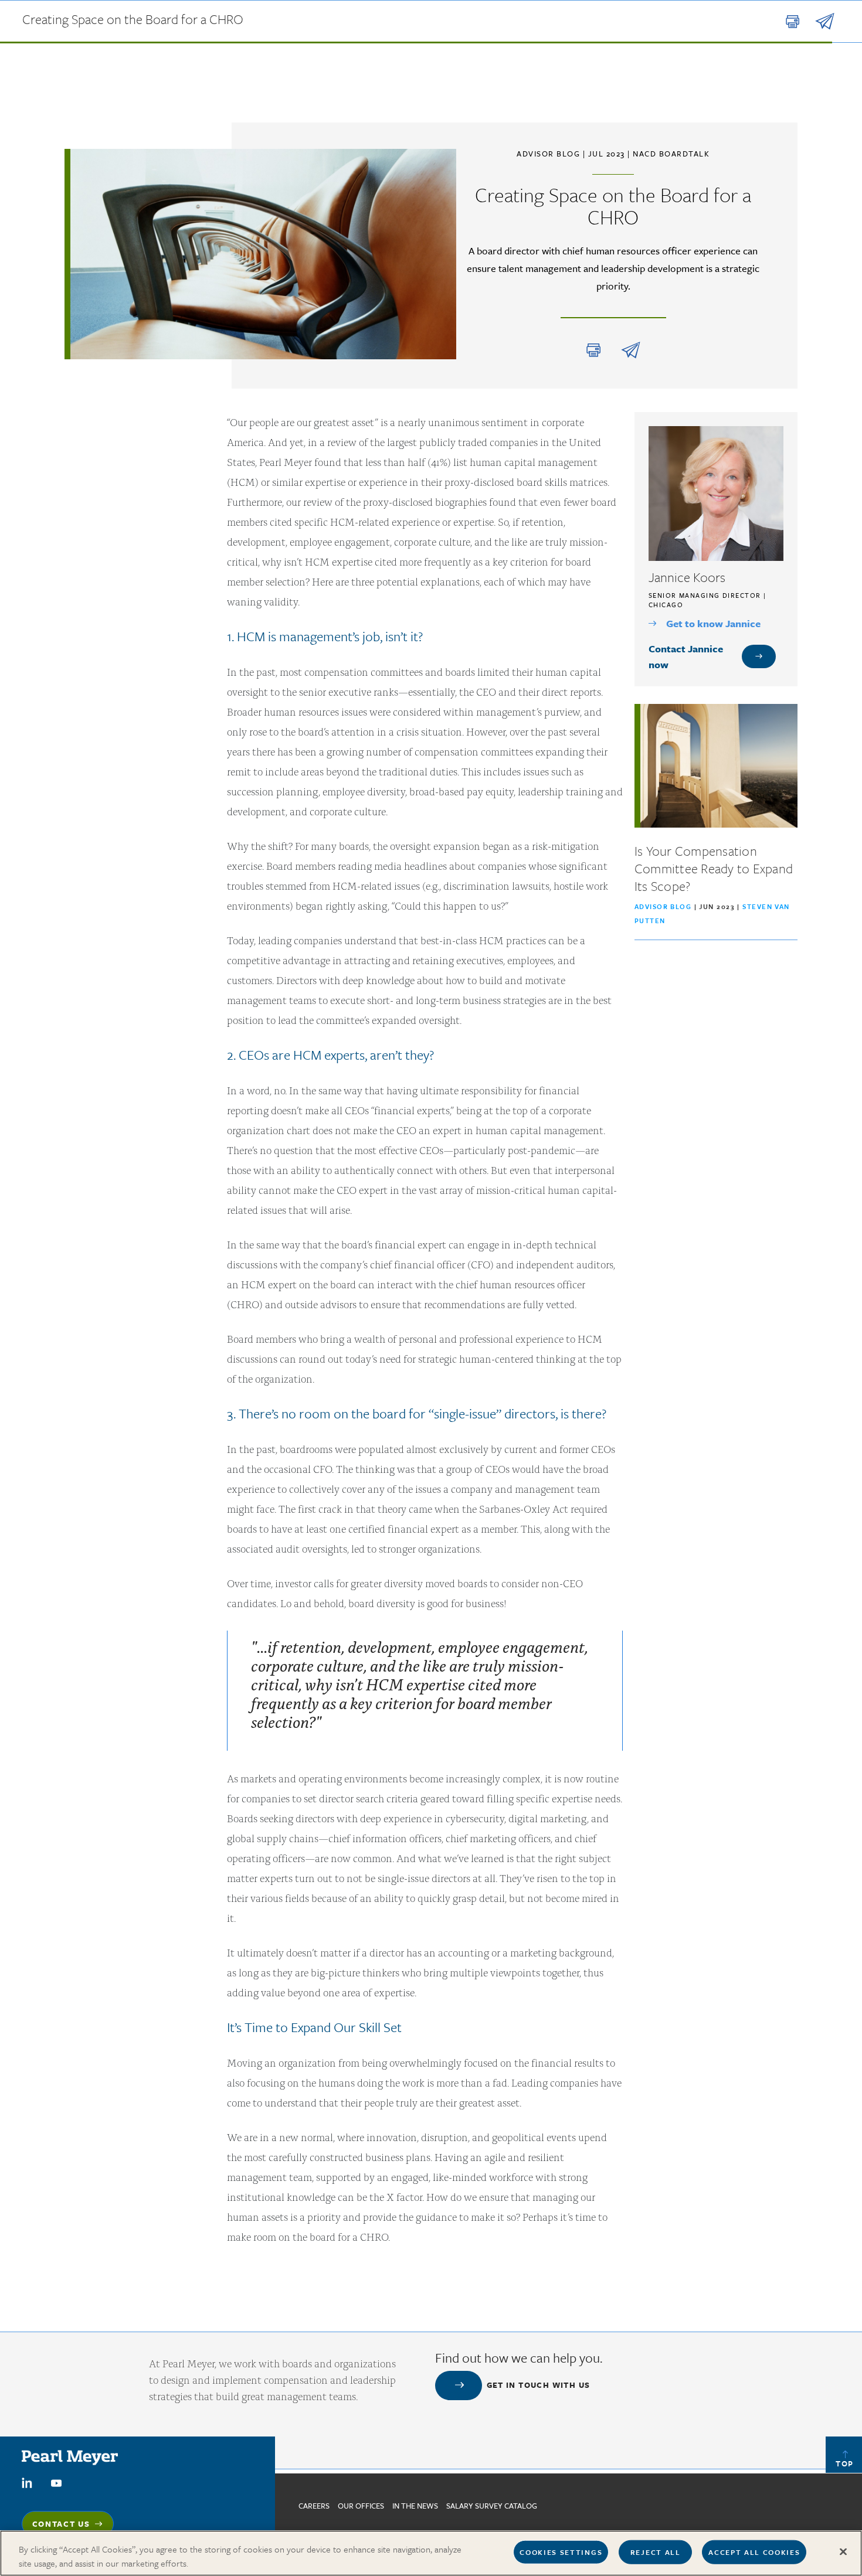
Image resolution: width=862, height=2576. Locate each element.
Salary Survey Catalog (492, 2506)
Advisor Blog (663, 906)
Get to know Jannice (713, 623)
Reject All (656, 2552)
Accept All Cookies (754, 2552)
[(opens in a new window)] (27, 2482)
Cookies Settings (561, 2552)
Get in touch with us (539, 2385)
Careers (314, 2506)
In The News (415, 2506)
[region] (431, 2553)
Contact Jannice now (686, 656)
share (631, 350)
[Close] (843, 2552)
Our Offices (361, 2506)
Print (593, 350)
